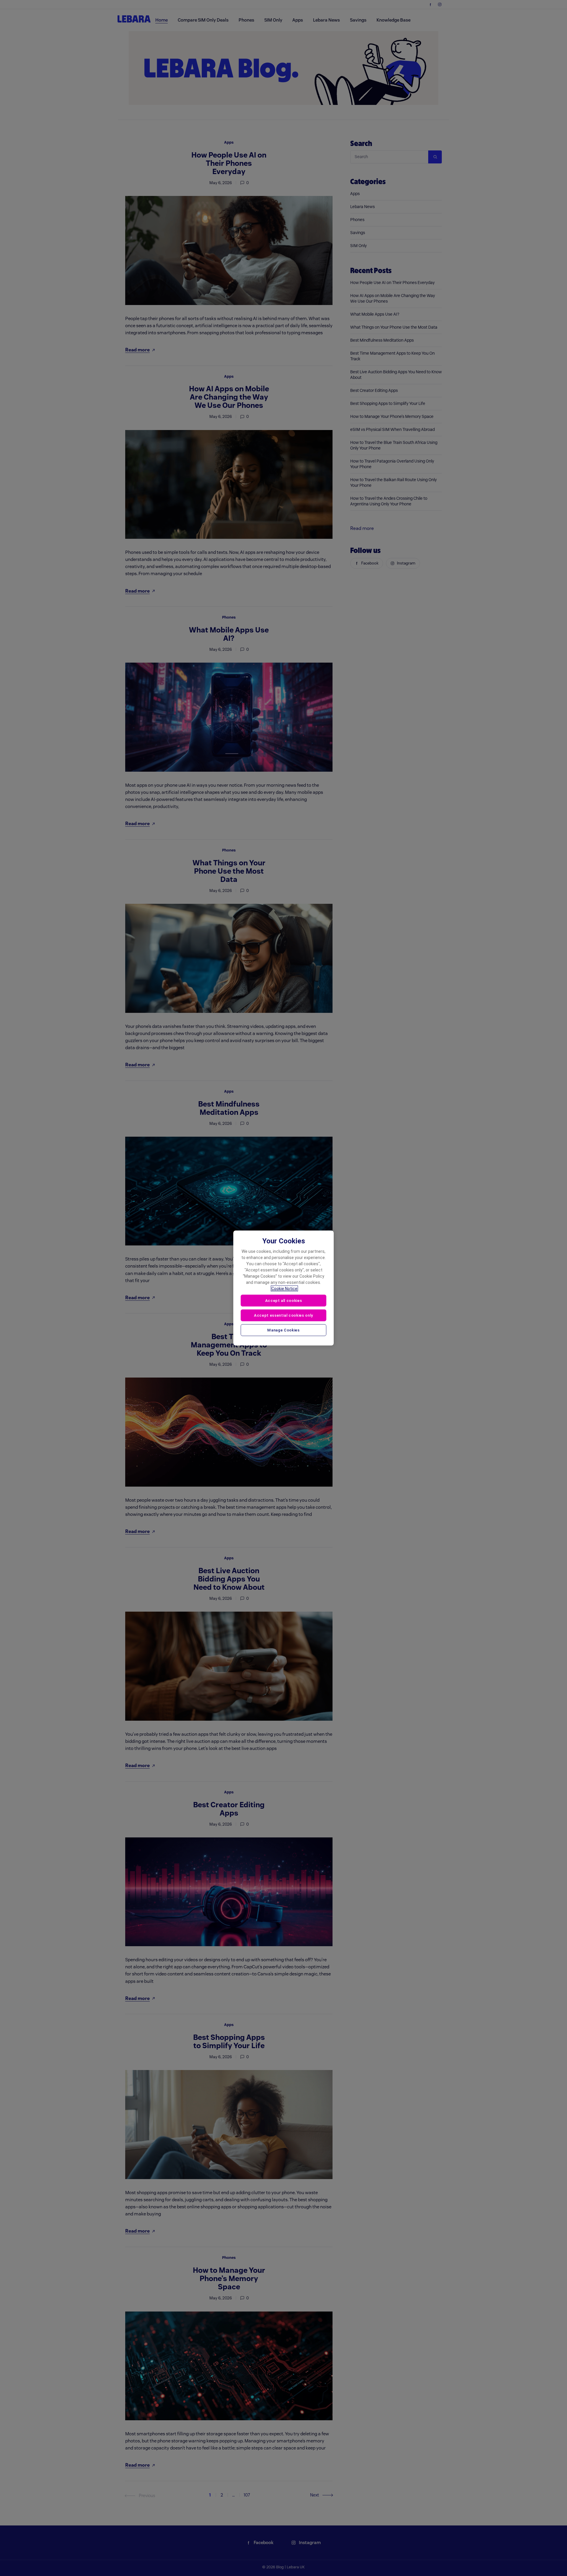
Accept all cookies (284, 1301)
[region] (283, 1288)
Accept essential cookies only (283, 1315)
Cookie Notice (284, 1289)
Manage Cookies (283, 1330)
